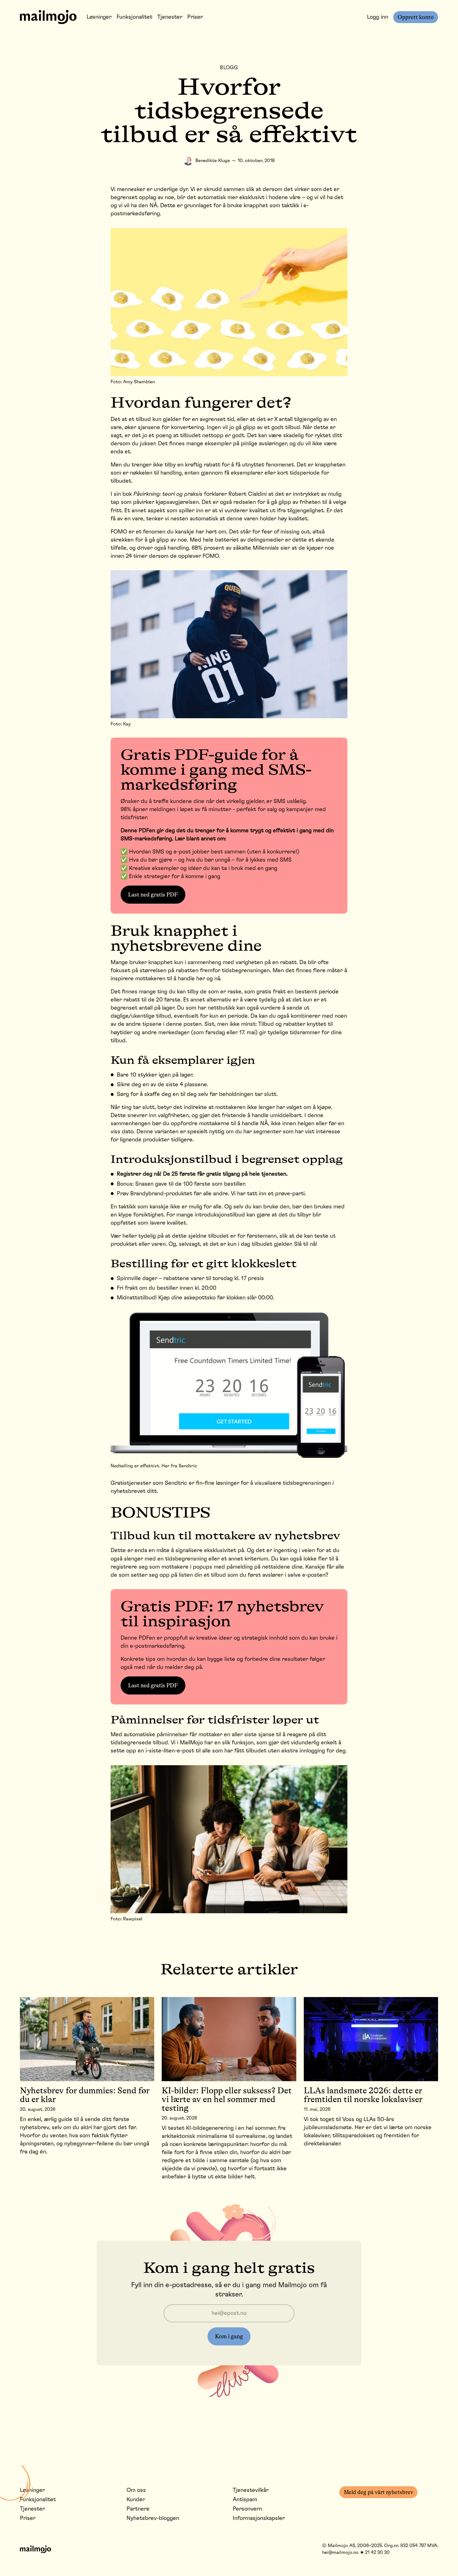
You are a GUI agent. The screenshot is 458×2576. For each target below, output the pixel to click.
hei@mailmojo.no (340, 2552)
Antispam (245, 2500)
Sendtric (176, 1483)
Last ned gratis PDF (153, 895)
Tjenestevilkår (251, 2490)
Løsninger (99, 17)
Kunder (136, 2500)
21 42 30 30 (377, 2552)
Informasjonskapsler (259, 2518)
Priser (195, 17)
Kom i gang (229, 2336)
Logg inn (378, 17)
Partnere (138, 2509)
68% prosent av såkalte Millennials (235, 548)
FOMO (119, 532)
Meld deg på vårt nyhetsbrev (378, 2492)
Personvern (247, 2509)
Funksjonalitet (134, 17)
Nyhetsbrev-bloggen (153, 2518)
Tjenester (170, 17)
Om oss (136, 2490)
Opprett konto (416, 17)
